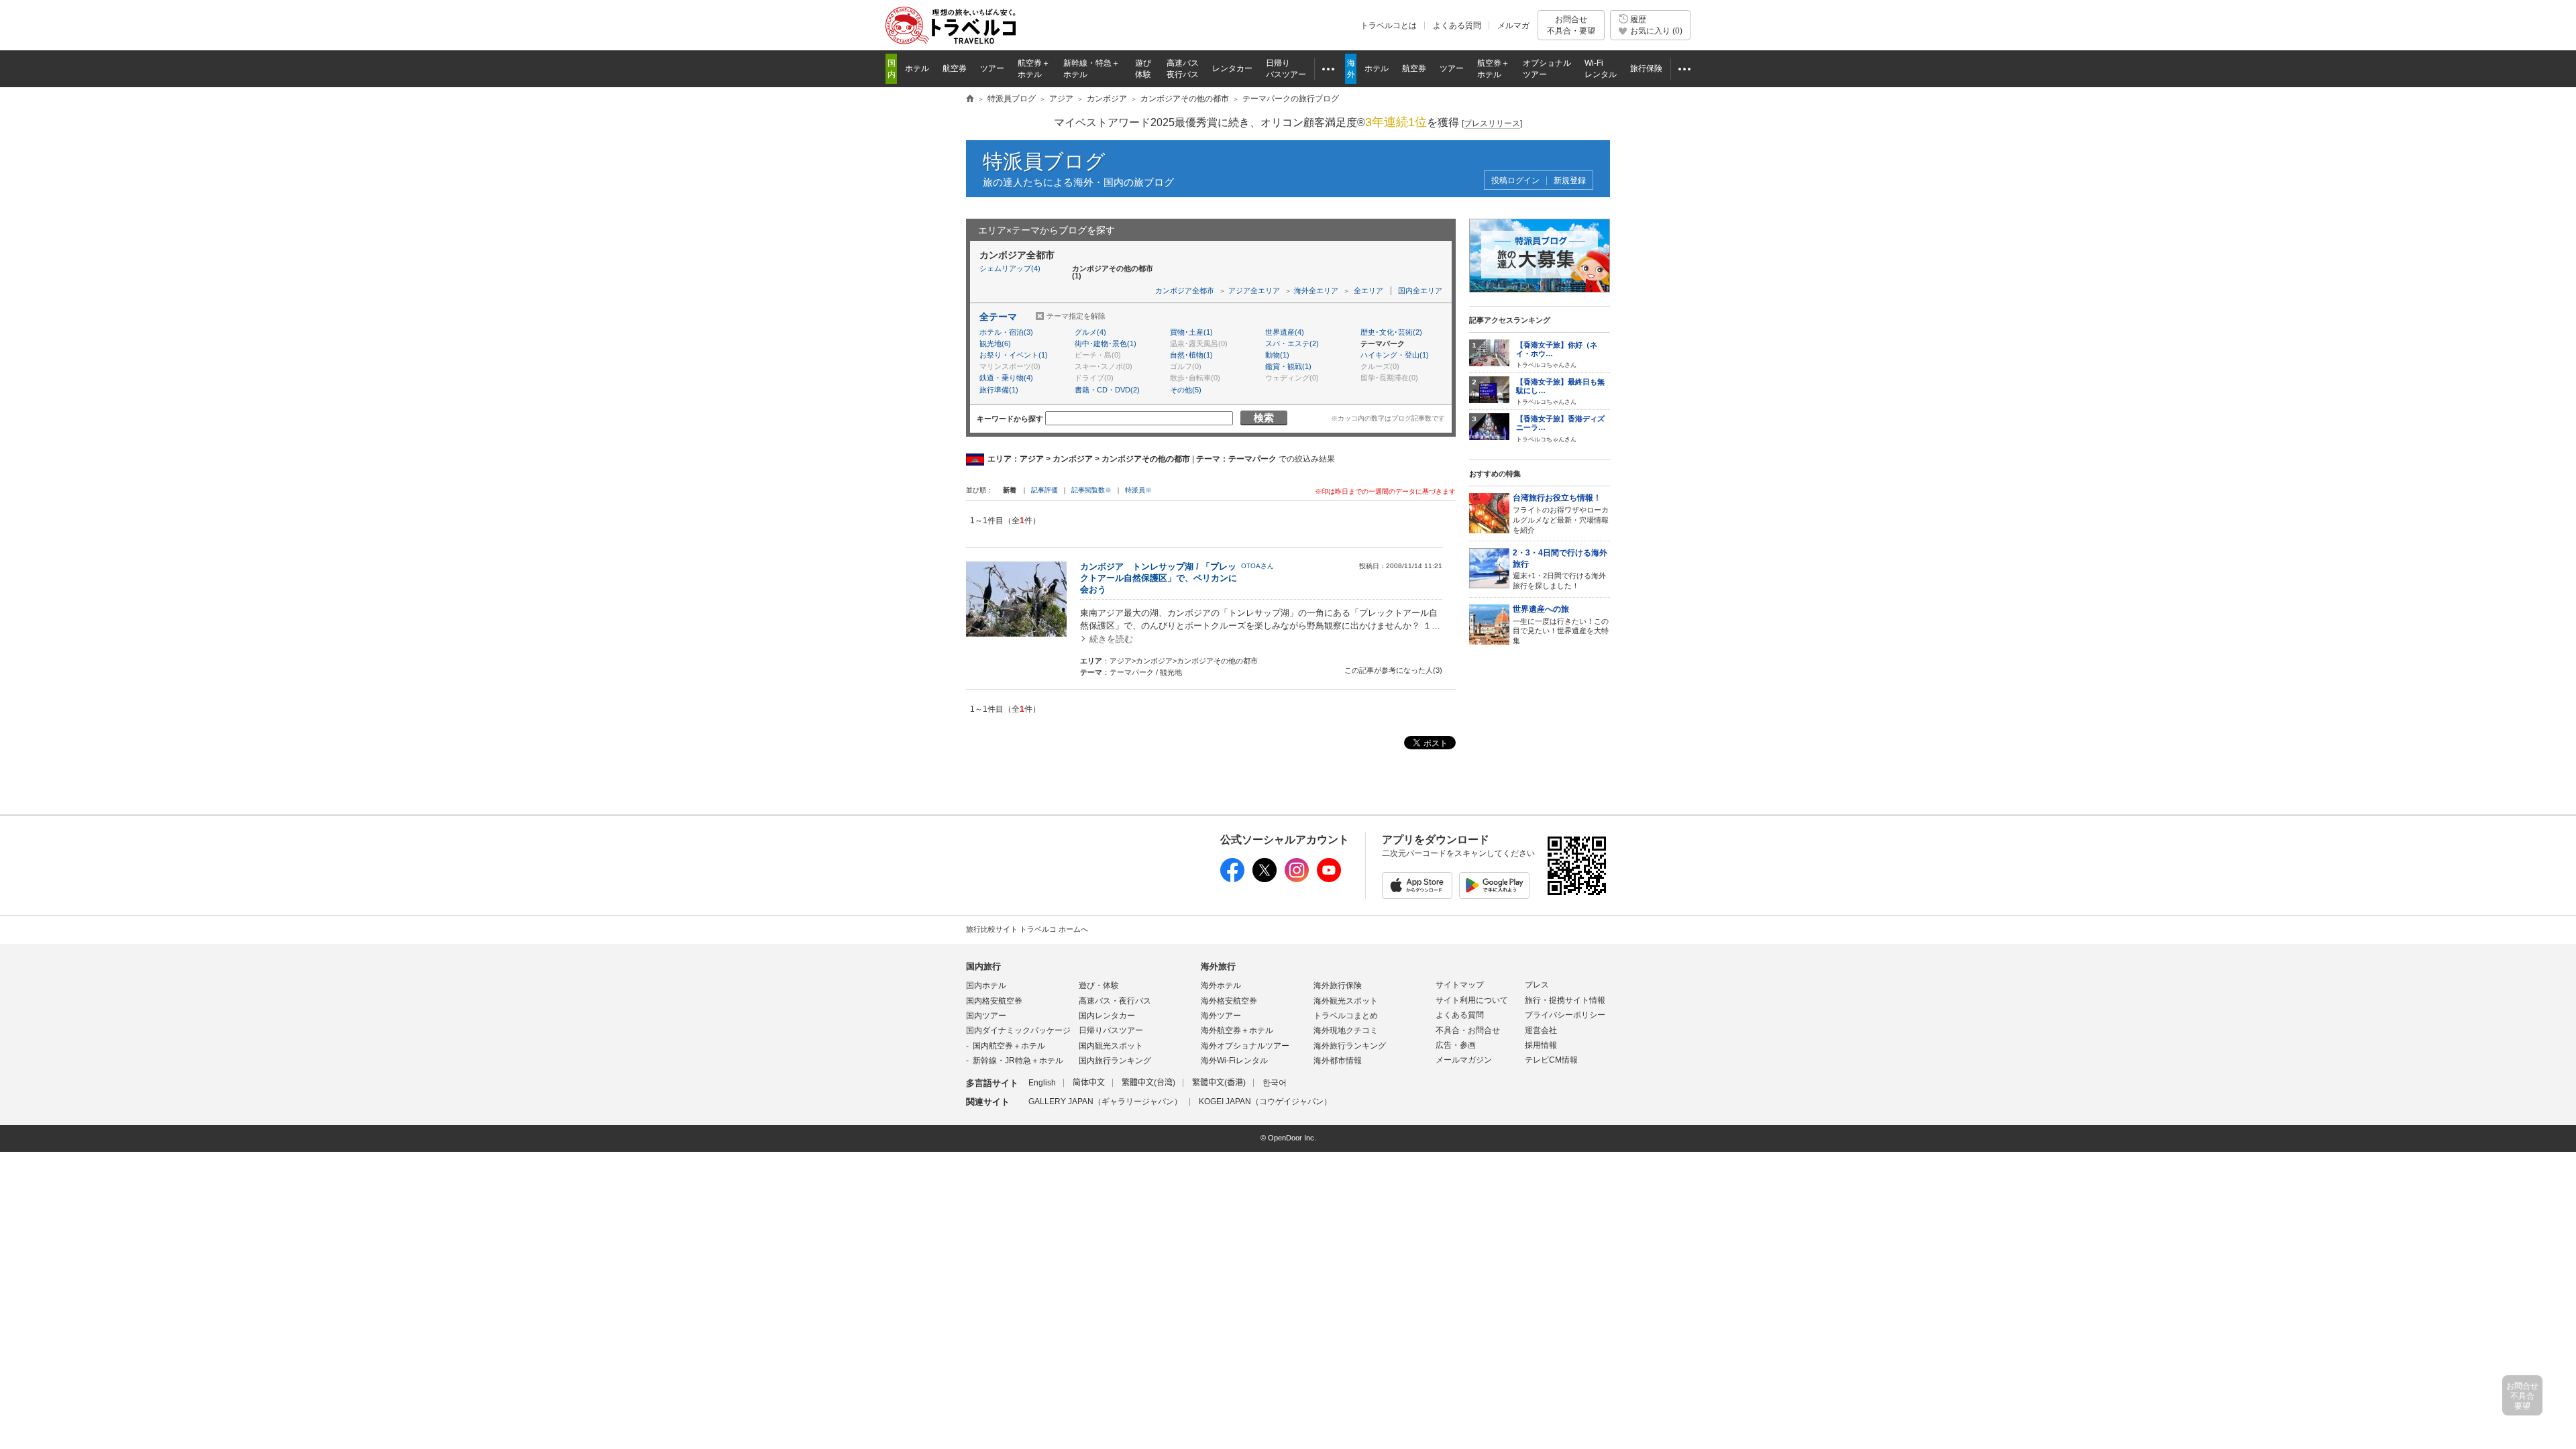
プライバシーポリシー (1565, 1015)
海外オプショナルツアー (1245, 1046)
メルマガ (1513, 25)
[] (1492, 123)
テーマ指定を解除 (1076, 316)
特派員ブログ (1044, 161)
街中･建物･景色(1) (1106, 343)
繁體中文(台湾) (1148, 1083)
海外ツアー (1221, 1016)
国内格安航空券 (994, 1001)
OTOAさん (1257, 566)
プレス (1537, 985)
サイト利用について (1472, 1000)
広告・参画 (1456, 1045)
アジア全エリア (1254, 290)
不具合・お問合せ (1468, 1030)
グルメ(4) (1090, 332)
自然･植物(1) (1191, 355)
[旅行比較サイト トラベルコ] (970, 99)
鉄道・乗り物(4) (1006, 378)
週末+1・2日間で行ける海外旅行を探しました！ (1560, 569)
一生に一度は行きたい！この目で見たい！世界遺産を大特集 (1561, 625)
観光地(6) (995, 343)
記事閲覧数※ (1091, 490)
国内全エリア (1420, 290)
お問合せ (1571, 25)
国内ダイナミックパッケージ (1018, 1030)
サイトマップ (1460, 985)
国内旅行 (983, 966)
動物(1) (1277, 355)
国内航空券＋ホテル (1009, 1046)
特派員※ (1138, 490)
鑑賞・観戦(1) (1288, 366)
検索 (1264, 418)
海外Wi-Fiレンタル (1234, 1061)
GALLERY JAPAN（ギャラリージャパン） (1105, 1102)
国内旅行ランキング (1115, 1061)
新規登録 (1570, 181)
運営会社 (1541, 1030)
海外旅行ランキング (1350, 1046)
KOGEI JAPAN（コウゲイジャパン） (1265, 1102)
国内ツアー (986, 1016)
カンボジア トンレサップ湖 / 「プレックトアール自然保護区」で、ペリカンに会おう (1159, 578)
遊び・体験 (1099, 985)
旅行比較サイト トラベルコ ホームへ (1027, 929)
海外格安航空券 (1229, 1001)
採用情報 (1541, 1045)
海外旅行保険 (1338, 985)
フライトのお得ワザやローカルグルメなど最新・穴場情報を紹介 (1561, 513)
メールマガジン (1464, 1060)
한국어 (1275, 1083)
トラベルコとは (1389, 25)
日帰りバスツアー (1111, 1030)
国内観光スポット (1111, 1046)
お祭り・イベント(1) (1014, 355)
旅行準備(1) (999, 390)
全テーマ (998, 317)
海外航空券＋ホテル (1237, 1030)
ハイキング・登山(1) (1395, 355)
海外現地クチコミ (1346, 1030)
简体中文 (1089, 1083)
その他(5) (1186, 390)
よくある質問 (1457, 25)
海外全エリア (1316, 290)
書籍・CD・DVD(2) (1107, 390)
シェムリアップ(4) (1010, 268)
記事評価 (1044, 490)
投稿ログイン (1515, 181)
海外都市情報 (1338, 1061)
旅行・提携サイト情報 (1565, 1000)
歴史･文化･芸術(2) (1391, 332)
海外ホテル (1221, 985)
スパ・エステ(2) (1292, 343)
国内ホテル (986, 985)
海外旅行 (1218, 966)
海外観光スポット (1346, 1001)
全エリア (1368, 290)
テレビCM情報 (1551, 1060)
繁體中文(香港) (1219, 1083)
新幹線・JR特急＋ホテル (1018, 1061)
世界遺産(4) (1285, 332)
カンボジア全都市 (1185, 290)
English (1042, 1083)
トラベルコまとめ (1346, 1016)
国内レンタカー (1107, 1016)
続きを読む (1111, 639)
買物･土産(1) (1191, 332)
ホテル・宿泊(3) (1006, 332)
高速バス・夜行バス (1115, 1001)
